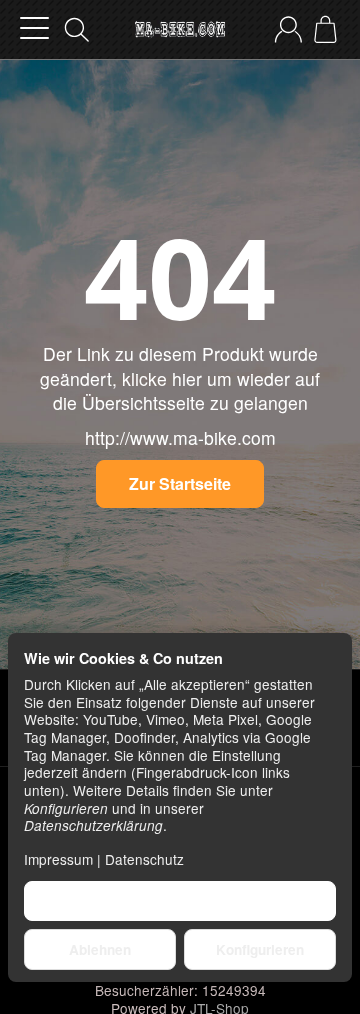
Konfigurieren (260, 949)
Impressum (58, 859)
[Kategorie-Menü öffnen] (34, 28)
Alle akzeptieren (180, 900)
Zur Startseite (180, 483)
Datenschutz (144, 859)
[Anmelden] (288, 29)
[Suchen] (77, 30)
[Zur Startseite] (180, 30)
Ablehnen (100, 949)
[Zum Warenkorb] (325, 29)
